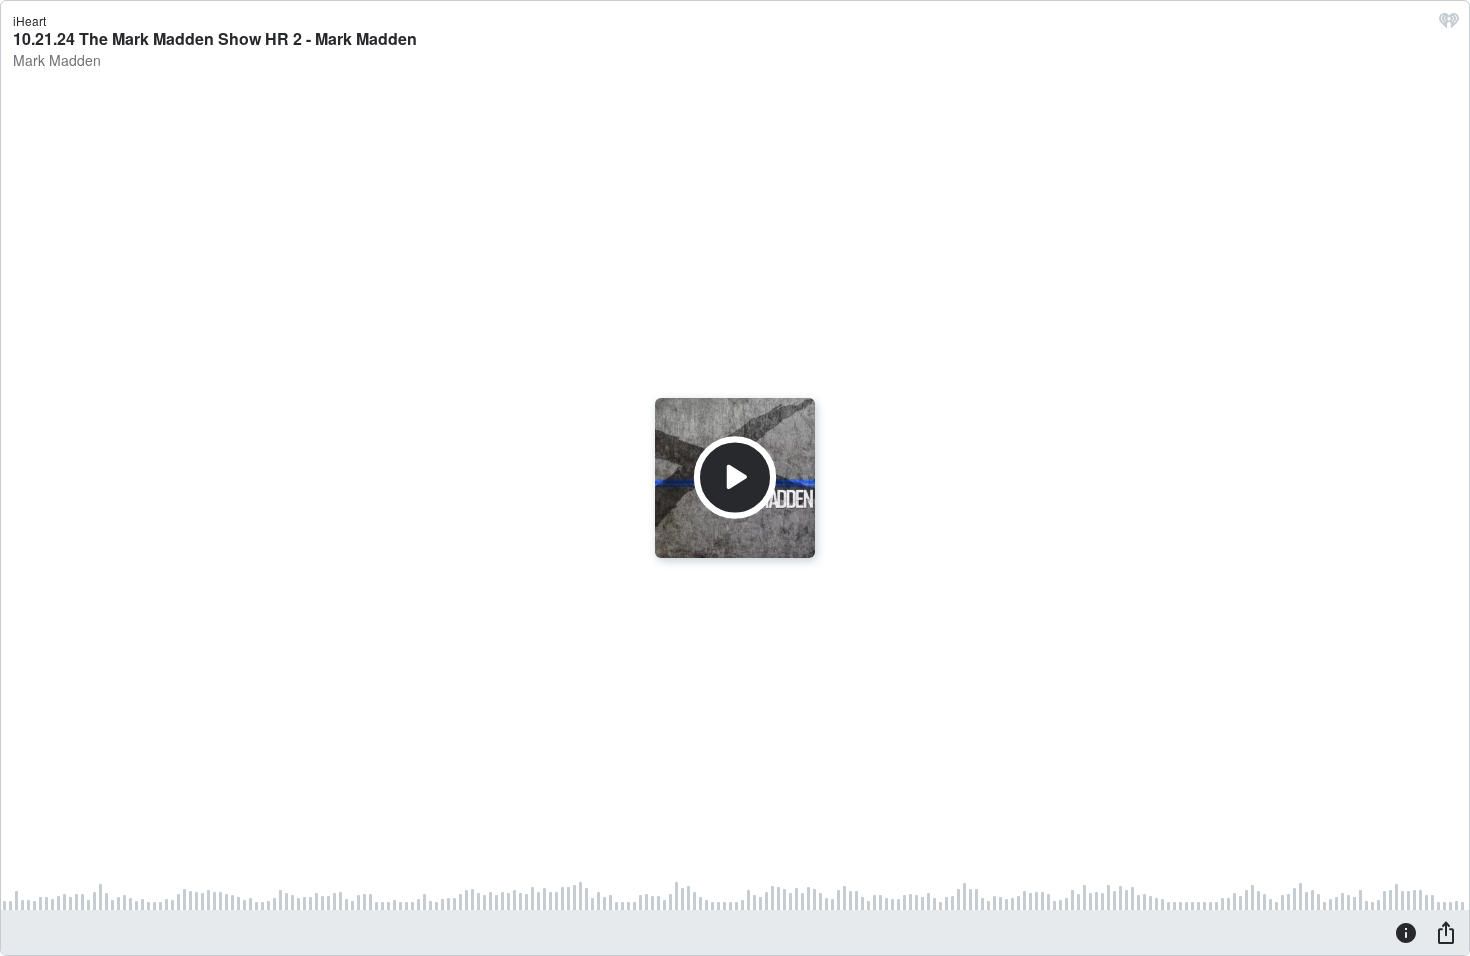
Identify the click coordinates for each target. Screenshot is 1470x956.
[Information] (1406, 932)
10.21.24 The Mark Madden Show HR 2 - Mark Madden (215, 38)
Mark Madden (57, 60)
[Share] (1446, 932)
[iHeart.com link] (1449, 25)
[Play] (735, 478)
